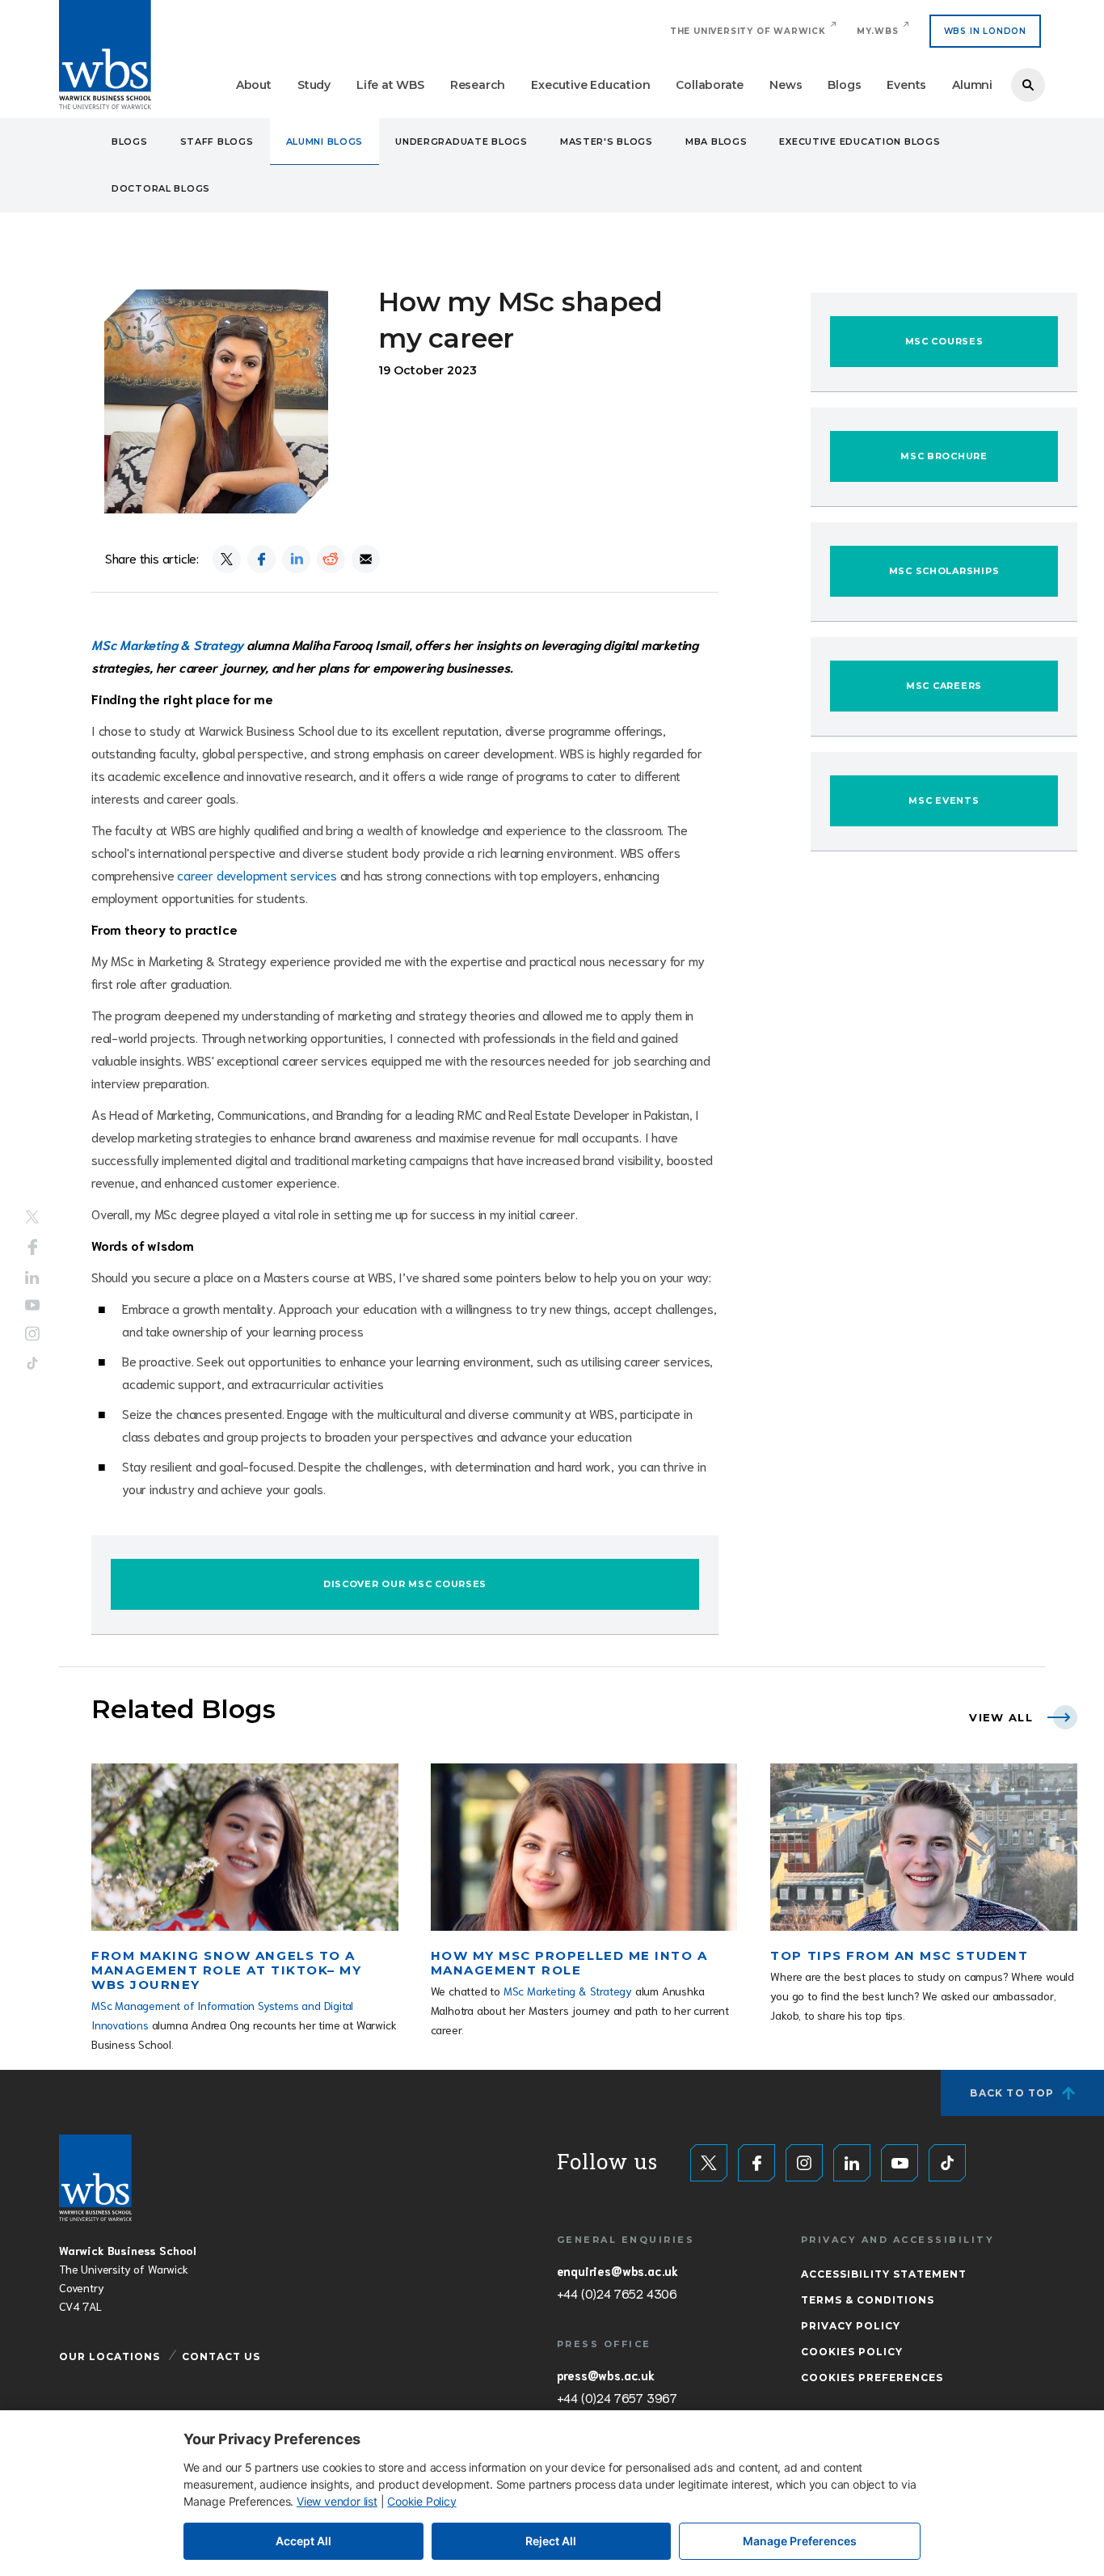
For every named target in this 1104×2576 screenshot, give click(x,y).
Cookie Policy (421, 2501)
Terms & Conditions (868, 2300)
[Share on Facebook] (261, 559)
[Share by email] (366, 559)
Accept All (303, 2541)
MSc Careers (944, 686)
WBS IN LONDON (985, 31)
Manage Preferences (800, 2541)
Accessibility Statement (884, 2274)
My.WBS (878, 31)
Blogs (844, 85)
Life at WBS (390, 85)
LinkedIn (32, 1277)
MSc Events (944, 800)
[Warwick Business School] (105, 55)
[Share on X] (227, 559)
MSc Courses (944, 341)
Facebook (33, 1247)
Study (314, 85)
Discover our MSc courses (405, 1584)
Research (478, 85)
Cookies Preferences (872, 2378)
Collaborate (710, 85)
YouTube (32, 1305)
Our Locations (110, 2356)
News (786, 85)
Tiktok (32, 1364)
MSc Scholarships (944, 571)
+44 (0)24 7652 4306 (617, 2293)
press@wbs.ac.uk (606, 2375)
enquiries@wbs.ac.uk (617, 2270)
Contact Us (221, 2356)
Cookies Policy (852, 2352)
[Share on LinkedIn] (296, 559)
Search (1028, 85)
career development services (257, 874)
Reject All (551, 2541)
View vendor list (337, 2501)
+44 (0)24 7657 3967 (617, 2397)
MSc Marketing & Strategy (568, 1991)
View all (1001, 1717)
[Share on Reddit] (331, 559)
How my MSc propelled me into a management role (569, 1963)
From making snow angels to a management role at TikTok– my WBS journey (226, 1970)
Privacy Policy (851, 2326)
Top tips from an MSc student (899, 1955)
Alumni (972, 85)
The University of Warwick (748, 31)
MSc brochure (944, 456)
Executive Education (590, 85)
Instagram (32, 1334)
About (254, 85)
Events (906, 85)
